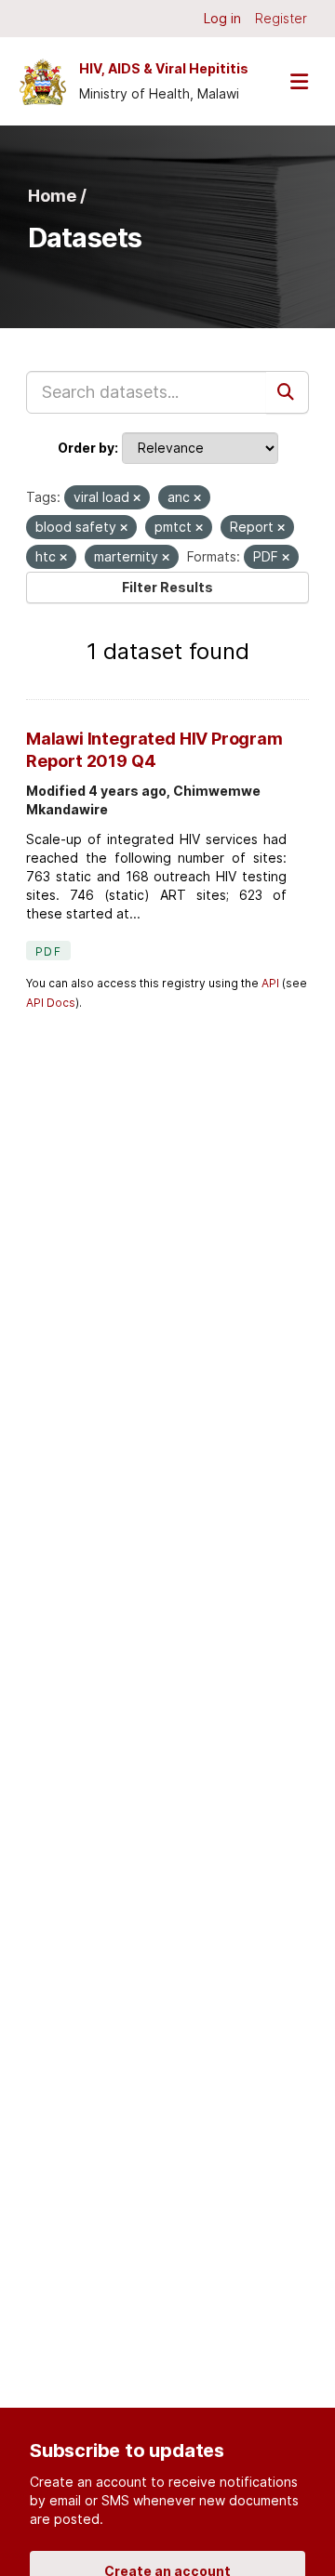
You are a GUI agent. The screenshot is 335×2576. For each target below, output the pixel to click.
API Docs (51, 1003)
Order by (86, 448)
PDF (48, 951)
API (270, 983)
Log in (222, 18)
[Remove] (137, 498)
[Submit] (288, 392)
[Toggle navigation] (299, 81)
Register (281, 18)
